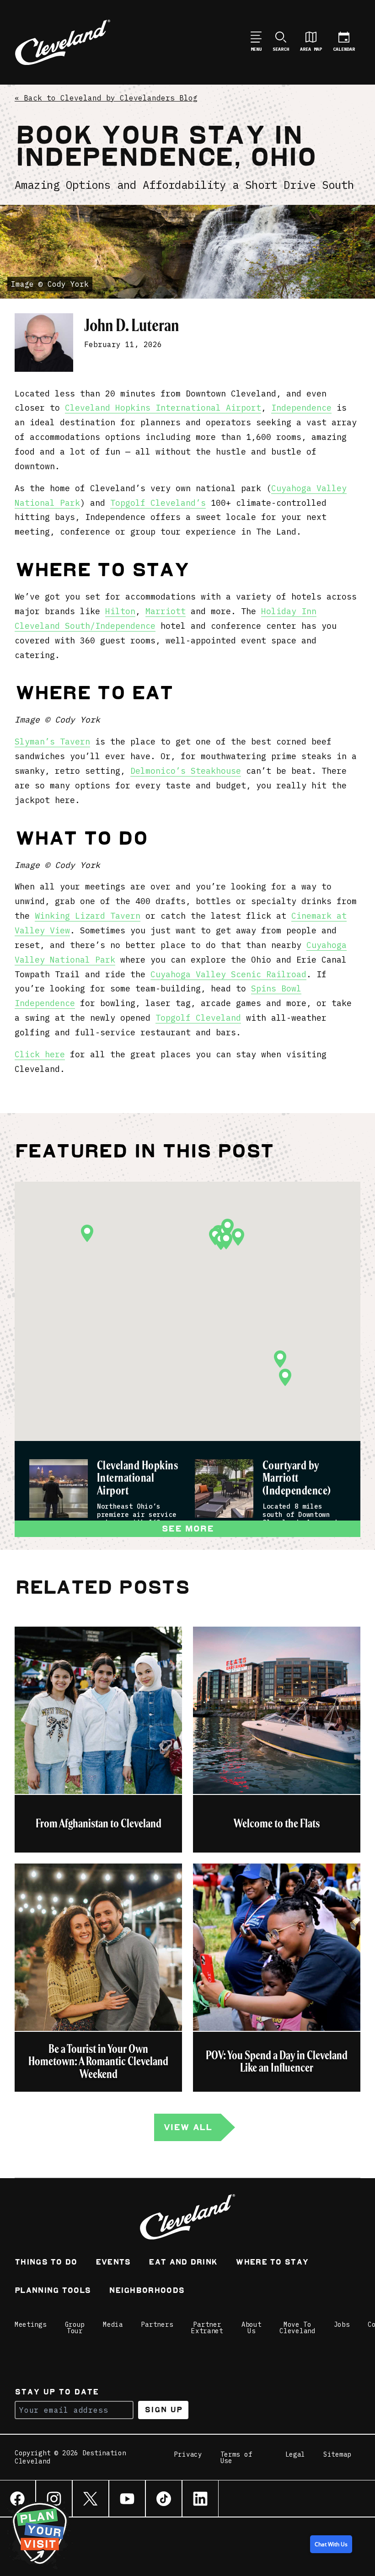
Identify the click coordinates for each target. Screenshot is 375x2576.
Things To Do (46, 2263)
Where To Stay (272, 2263)
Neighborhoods (147, 2291)
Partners (157, 2324)
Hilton (120, 611)
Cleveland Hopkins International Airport (163, 408)
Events (113, 2263)
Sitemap (337, 2455)
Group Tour (75, 2328)
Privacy (188, 2455)
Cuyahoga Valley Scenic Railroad (228, 974)
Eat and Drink (183, 2263)
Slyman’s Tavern (52, 742)
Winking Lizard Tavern (88, 916)
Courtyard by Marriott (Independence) (297, 1479)
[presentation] (59, 1489)
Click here (40, 1054)
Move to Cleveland (297, 2328)
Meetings (31, 2324)
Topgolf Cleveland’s (158, 503)
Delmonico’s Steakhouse (186, 771)
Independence (301, 408)
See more (187, 1529)
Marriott (166, 611)
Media (113, 2324)
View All (187, 2127)
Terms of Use (236, 2458)
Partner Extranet (207, 2328)
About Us (252, 2328)
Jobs (342, 2324)
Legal (295, 2455)
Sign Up (163, 2410)
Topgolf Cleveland (198, 1018)
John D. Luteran (131, 325)
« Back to (106, 98)
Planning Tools (53, 2291)
